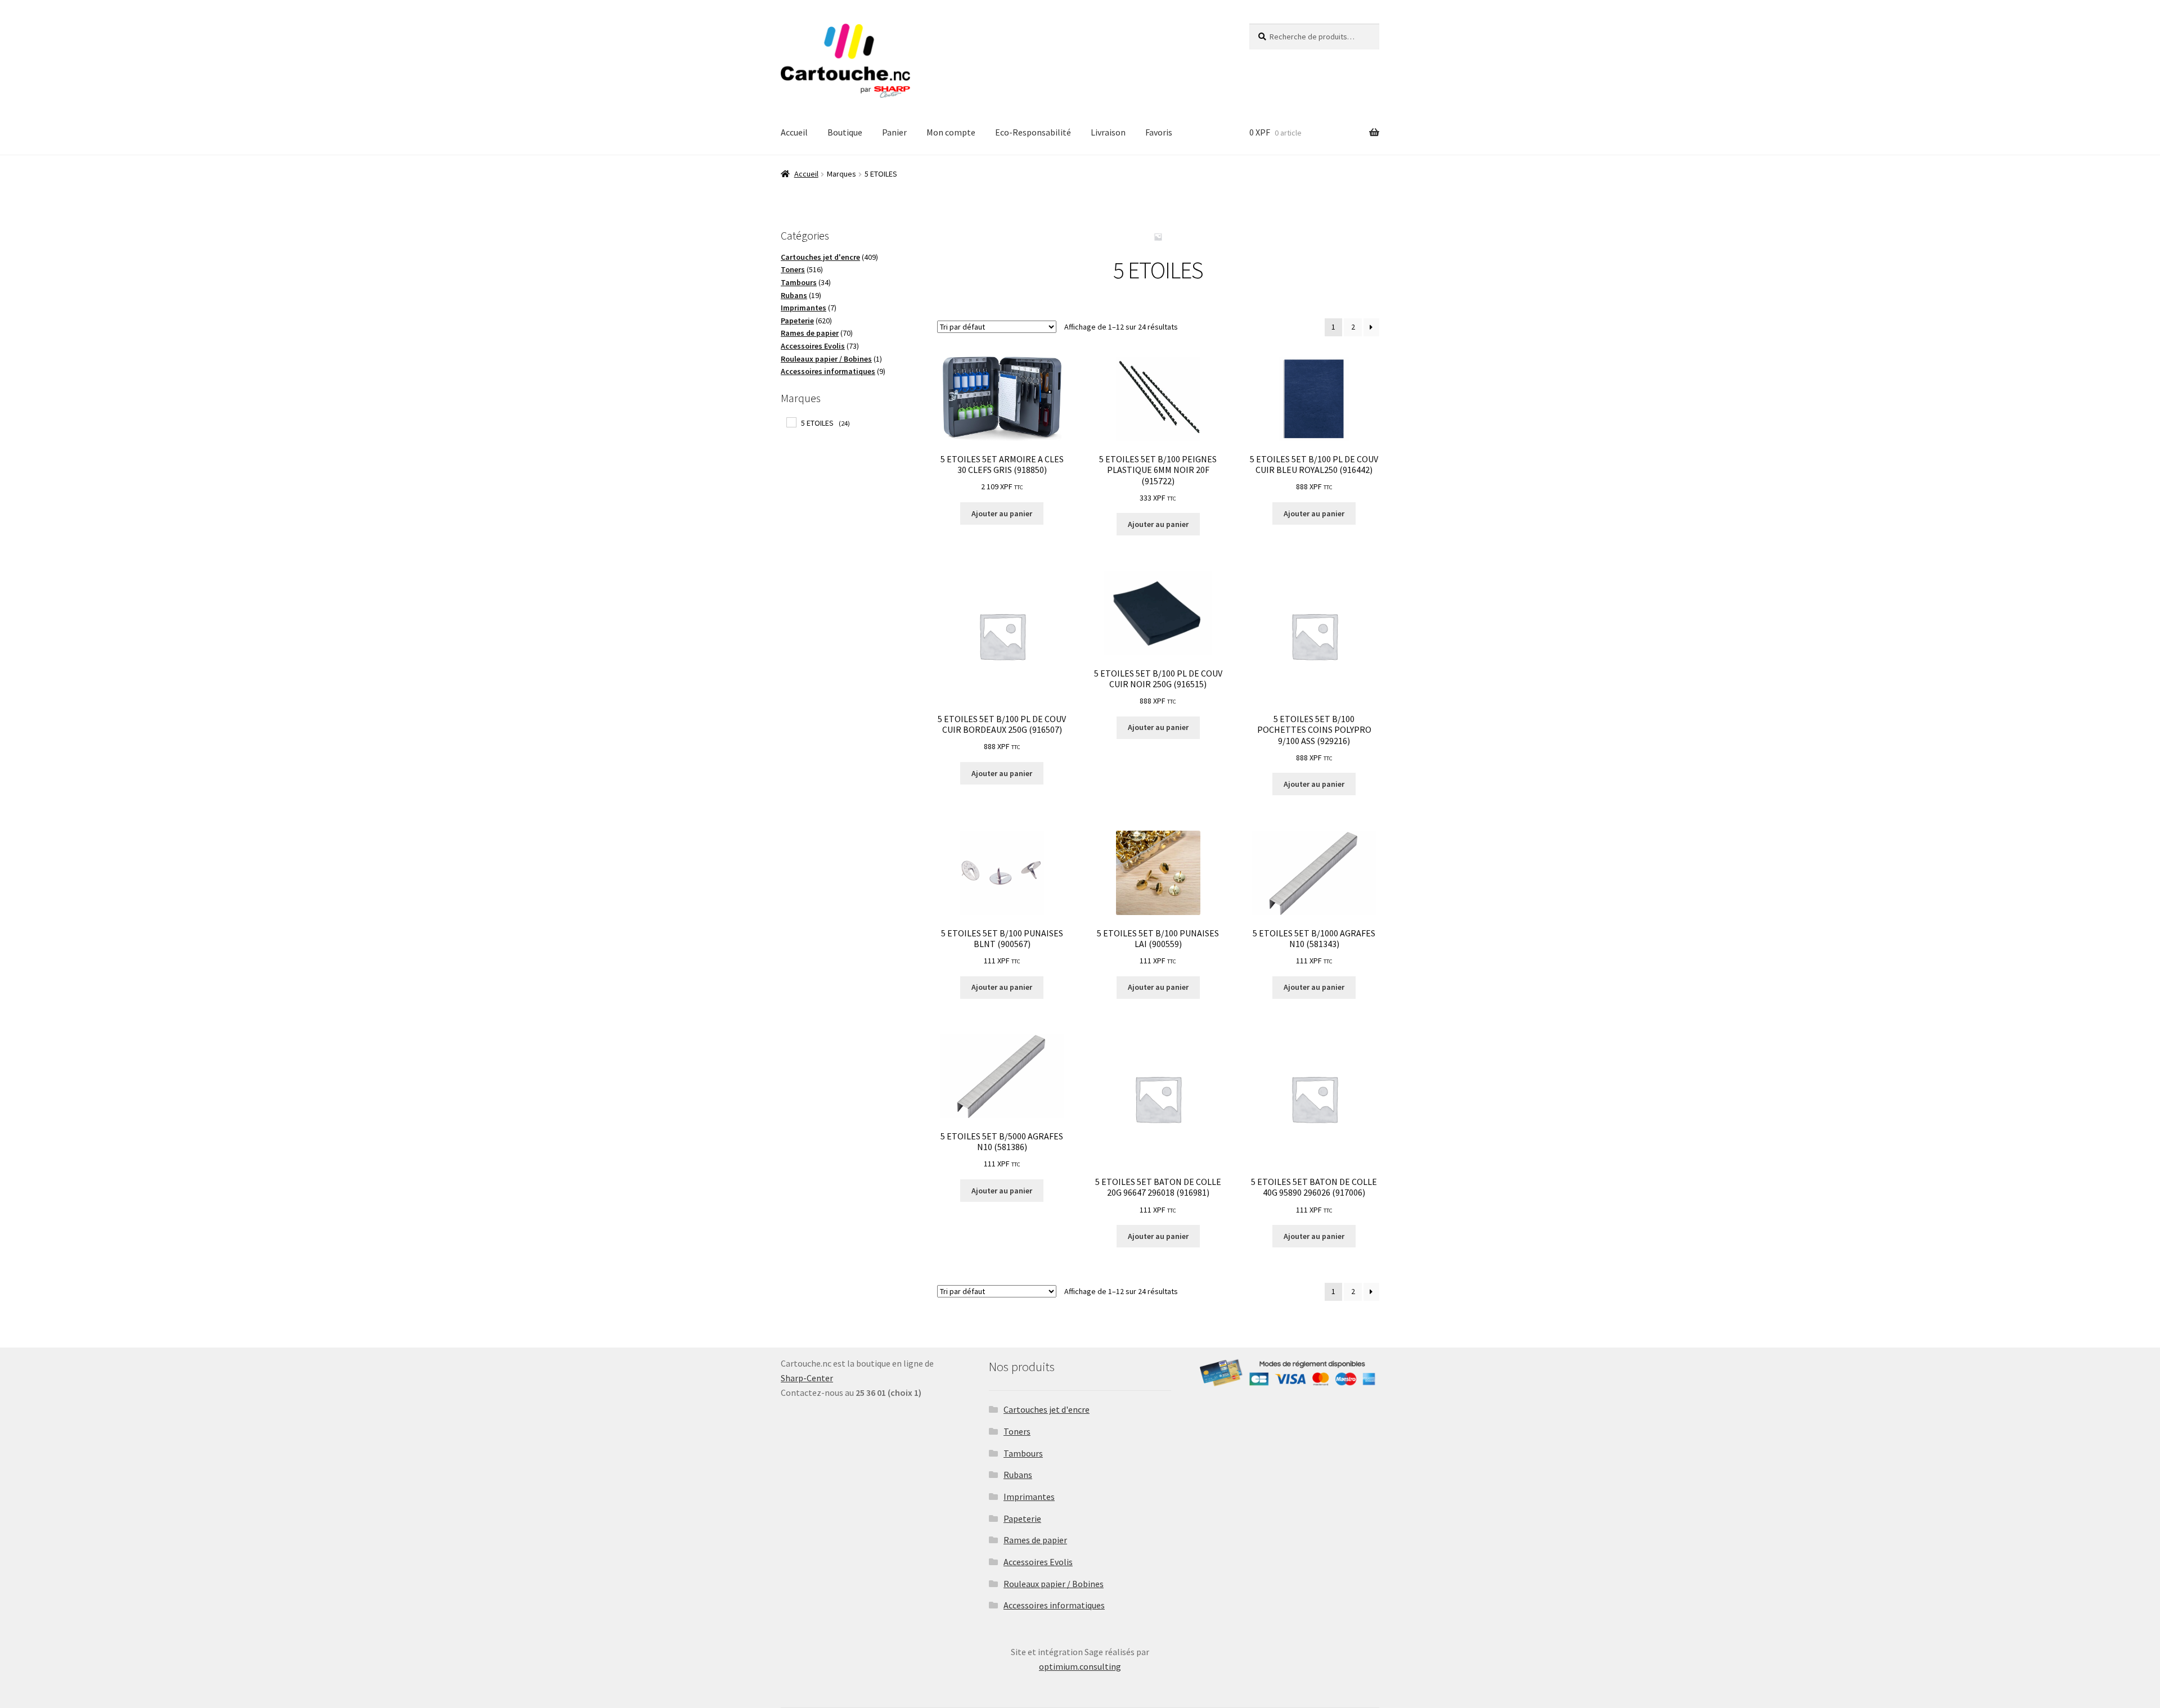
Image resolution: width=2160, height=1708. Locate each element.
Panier (894, 132)
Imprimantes (1029, 1497)
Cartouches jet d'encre (1047, 1409)
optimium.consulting (1080, 1666)
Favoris (1159, 132)
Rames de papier (1035, 1540)
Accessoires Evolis (1038, 1562)
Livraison (1108, 132)
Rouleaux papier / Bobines (1054, 1584)
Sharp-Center (807, 1378)
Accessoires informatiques (1054, 1605)
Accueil (794, 132)
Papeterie (1022, 1518)
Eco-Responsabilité (1033, 132)
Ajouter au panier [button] (1002, 513)
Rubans (1018, 1475)
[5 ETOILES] (791, 422)
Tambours (1023, 1453)
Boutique (845, 132)
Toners (1017, 1431)
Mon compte (951, 132)
